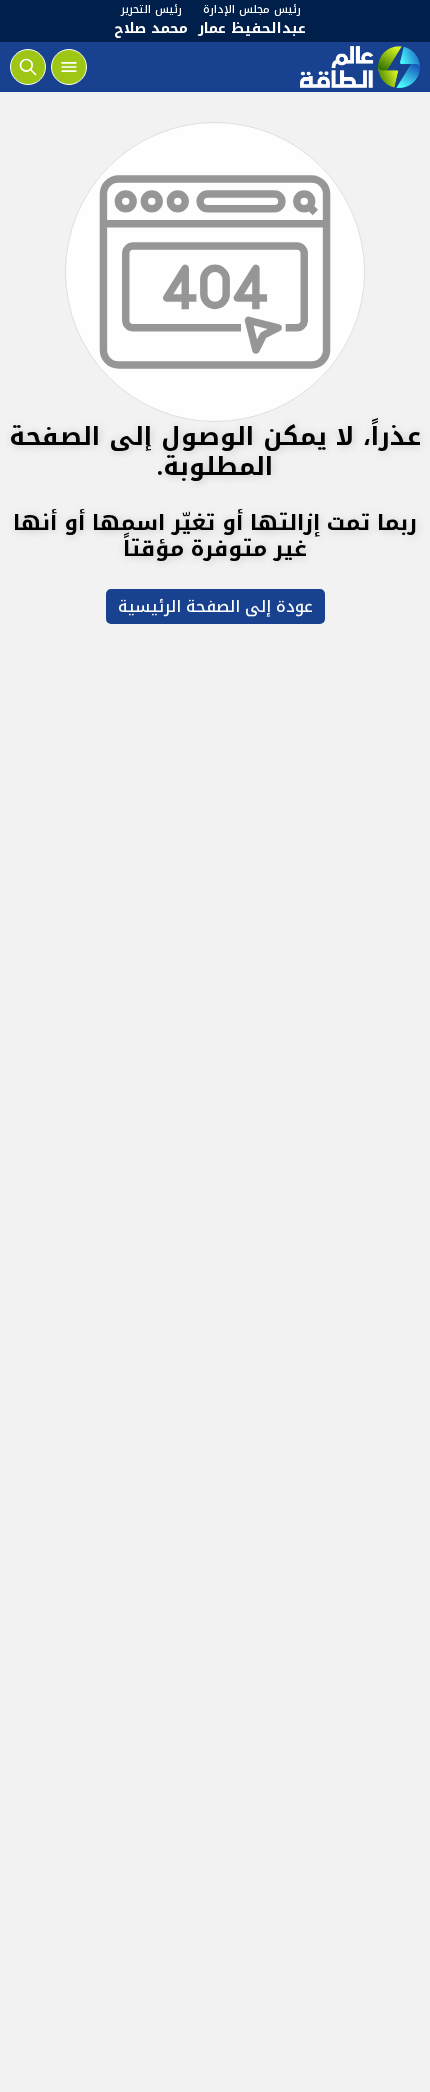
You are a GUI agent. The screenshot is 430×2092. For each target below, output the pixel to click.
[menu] (69, 67)
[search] (28, 67)
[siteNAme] (358, 67)
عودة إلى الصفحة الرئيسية (215, 606)
